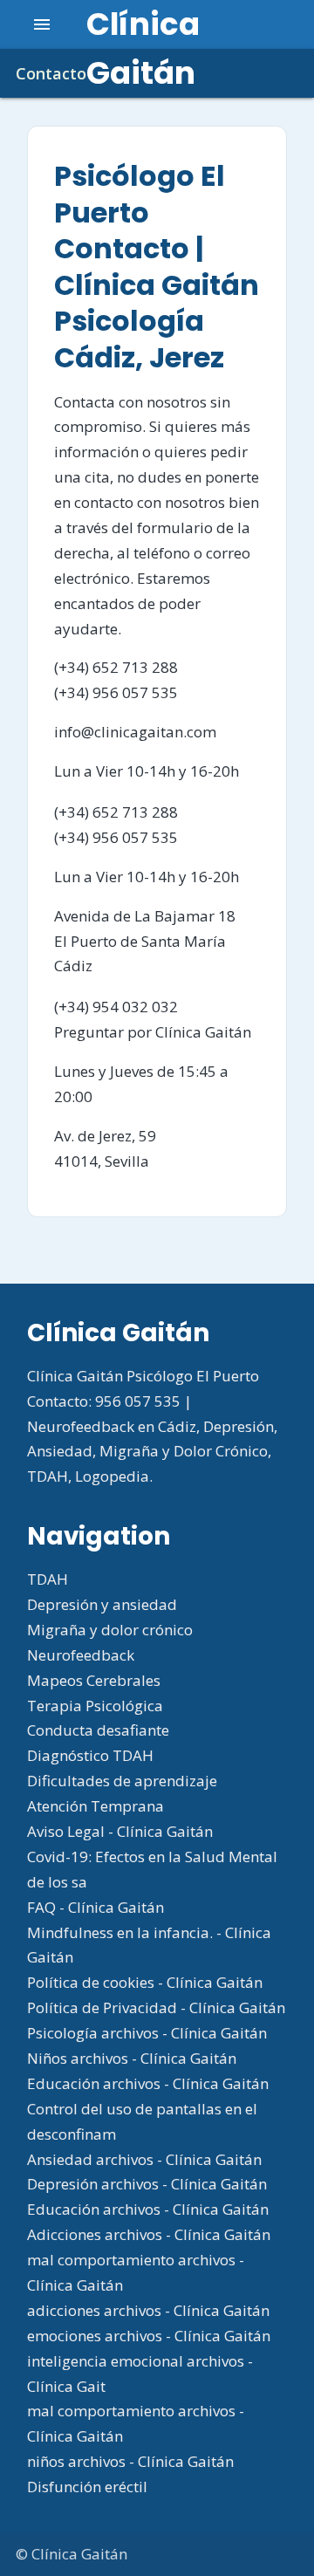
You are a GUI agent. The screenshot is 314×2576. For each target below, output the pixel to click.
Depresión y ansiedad (102, 1604)
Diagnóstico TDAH (90, 1755)
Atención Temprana (96, 1806)
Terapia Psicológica (95, 1706)
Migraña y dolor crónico (110, 1630)
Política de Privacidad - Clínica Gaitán (156, 2007)
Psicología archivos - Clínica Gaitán (147, 2033)
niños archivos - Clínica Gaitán (130, 2461)
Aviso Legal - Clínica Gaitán (120, 1831)
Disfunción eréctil (87, 2487)
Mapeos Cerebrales (94, 1680)
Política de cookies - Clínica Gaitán (145, 1982)
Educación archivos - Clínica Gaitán (148, 2083)
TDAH (48, 1579)
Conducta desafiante (98, 1730)
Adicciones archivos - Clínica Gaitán (149, 2234)
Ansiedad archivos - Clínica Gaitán (144, 2159)
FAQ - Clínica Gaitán (96, 1907)
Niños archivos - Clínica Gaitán (132, 2058)
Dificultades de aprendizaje (122, 1781)
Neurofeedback (81, 1655)
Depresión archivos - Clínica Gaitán (147, 2184)
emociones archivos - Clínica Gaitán (149, 2336)
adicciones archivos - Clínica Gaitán (148, 2310)
